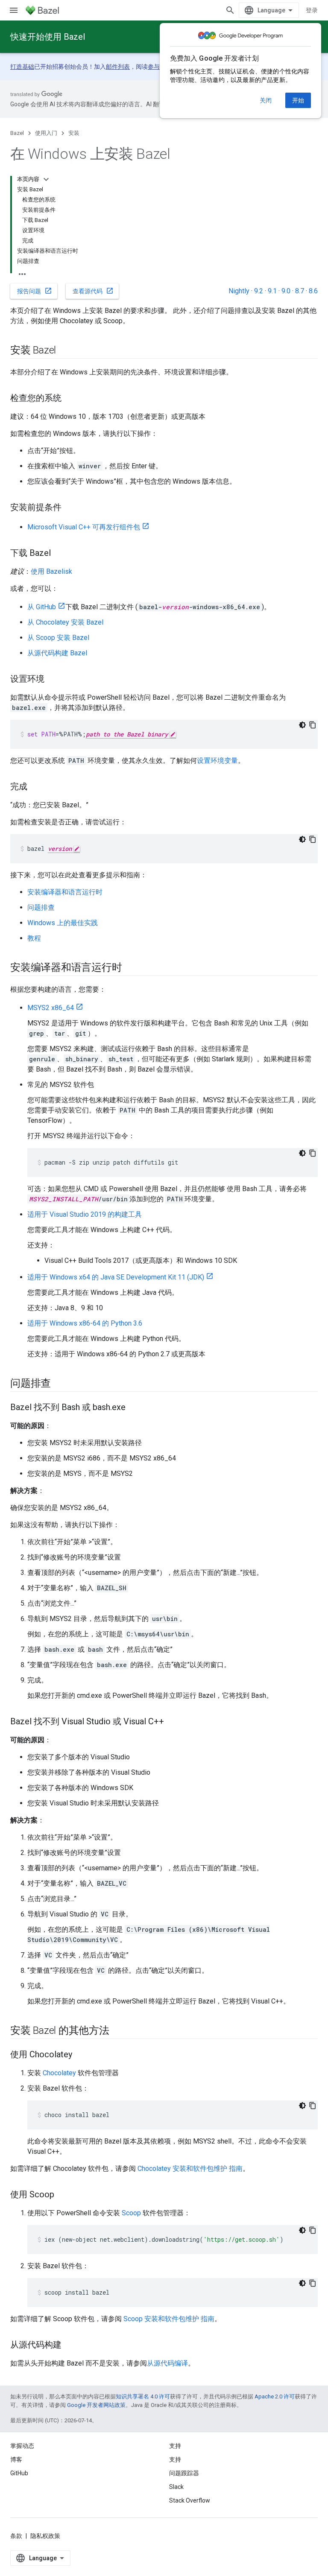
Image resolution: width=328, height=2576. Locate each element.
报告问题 (35, 291)
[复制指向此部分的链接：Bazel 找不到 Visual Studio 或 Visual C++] (173, 1722)
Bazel (17, 133)
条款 (16, 2536)
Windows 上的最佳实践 (63, 923)
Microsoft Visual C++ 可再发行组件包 (84, 527)
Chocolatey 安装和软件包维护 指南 (190, 2169)
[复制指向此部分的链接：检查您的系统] (70, 399)
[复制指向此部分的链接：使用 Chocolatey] (81, 2055)
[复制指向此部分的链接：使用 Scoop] (63, 2195)
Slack (176, 2487)
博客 (16, 2459)
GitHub (19, 2473)
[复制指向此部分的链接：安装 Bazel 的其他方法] (118, 2031)
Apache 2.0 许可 (275, 2396)
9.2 (259, 291)
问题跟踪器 (184, 2473)
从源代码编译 (167, 2363)
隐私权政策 (45, 2536)
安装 (74, 133)
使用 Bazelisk (51, 571)
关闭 (266, 100)
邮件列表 (118, 67)
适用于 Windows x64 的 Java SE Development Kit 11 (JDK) (116, 1277)
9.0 (286, 291)
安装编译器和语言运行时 (65, 892)
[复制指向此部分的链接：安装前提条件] (70, 508)
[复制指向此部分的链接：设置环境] (53, 680)
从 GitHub (42, 607)
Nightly (239, 291)
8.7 (300, 291)
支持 (175, 2459)
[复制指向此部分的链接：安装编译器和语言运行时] (130, 968)
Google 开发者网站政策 (96, 2405)
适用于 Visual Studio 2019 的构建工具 (85, 1214)
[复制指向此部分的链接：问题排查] (59, 1384)
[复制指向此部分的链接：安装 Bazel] (64, 351)
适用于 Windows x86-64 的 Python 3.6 (85, 1323)
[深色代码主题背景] (302, 725)
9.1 (272, 291)
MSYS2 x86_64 (51, 1008)
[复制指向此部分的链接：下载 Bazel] (59, 554)
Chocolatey (59, 2073)
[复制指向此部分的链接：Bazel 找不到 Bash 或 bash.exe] (134, 1408)
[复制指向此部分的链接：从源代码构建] (70, 2345)
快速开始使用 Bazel (48, 37)
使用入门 (46, 133)
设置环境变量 (217, 761)
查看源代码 (93, 291)
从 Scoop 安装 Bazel (58, 638)
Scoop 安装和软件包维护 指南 (169, 2319)
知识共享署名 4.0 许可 (143, 2396)
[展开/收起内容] (46, 179)
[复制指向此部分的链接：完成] (36, 787)
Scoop (131, 2213)
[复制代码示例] (313, 725)
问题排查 (41, 907)
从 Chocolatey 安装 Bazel (65, 622)
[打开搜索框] (230, 10)
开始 (298, 100)
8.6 (313, 291)
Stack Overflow (190, 2500)
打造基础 (22, 67)
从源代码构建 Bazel (57, 653)
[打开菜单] (14, 10)
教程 (34, 938)
